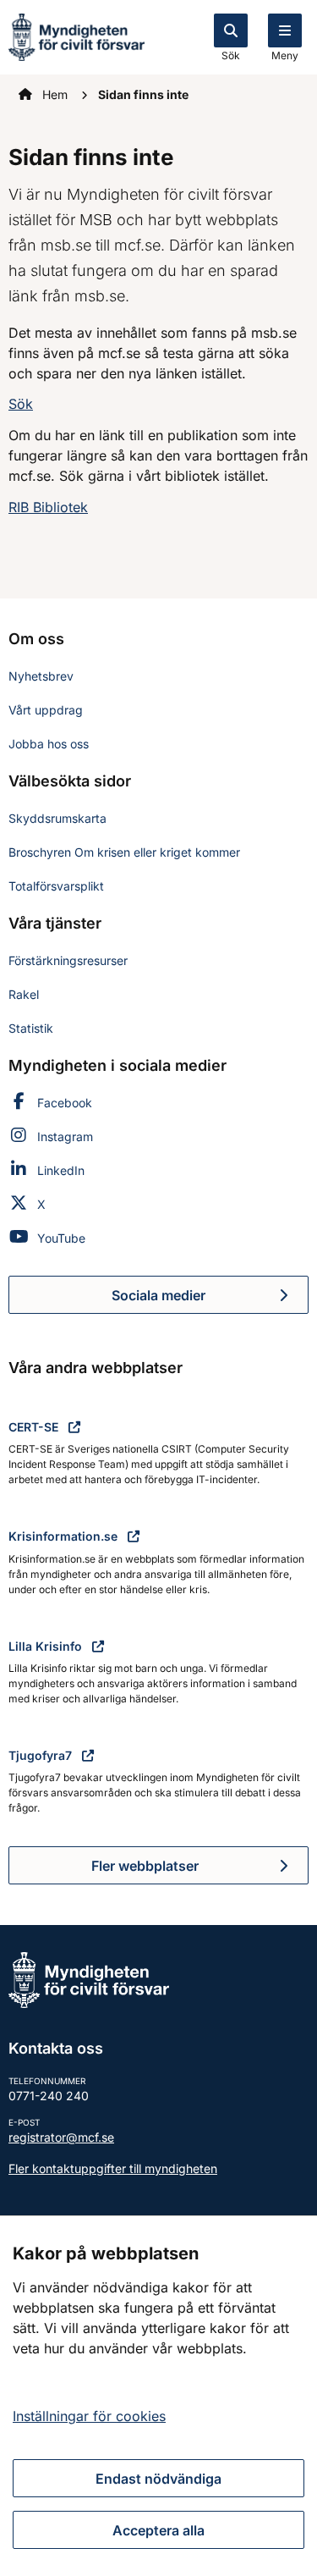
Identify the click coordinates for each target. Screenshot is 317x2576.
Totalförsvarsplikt (56, 886)
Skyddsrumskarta (57, 818)
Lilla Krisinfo (47, 1646)
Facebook (65, 1103)
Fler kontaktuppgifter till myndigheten (113, 2168)
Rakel (24, 994)
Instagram (65, 1136)
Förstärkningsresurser (68, 960)
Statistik (31, 1028)
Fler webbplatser (145, 1866)
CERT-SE (35, 1427)
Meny (285, 55)
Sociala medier (210, 1300)
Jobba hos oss (49, 744)
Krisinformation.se (65, 1536)
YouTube (61, 1238)
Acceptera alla (158, 2530)
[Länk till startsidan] (77, 36)
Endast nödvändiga (158, 2479)
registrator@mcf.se (61, 2137)
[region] (158, 2396)
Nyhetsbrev (41, 676)
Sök (231, 55)
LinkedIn (61, 1170)
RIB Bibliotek (48, 507)
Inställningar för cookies (89, 2416)
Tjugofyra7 (42, 1755)
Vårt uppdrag (46, 710)
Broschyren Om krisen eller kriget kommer (124, 852)
